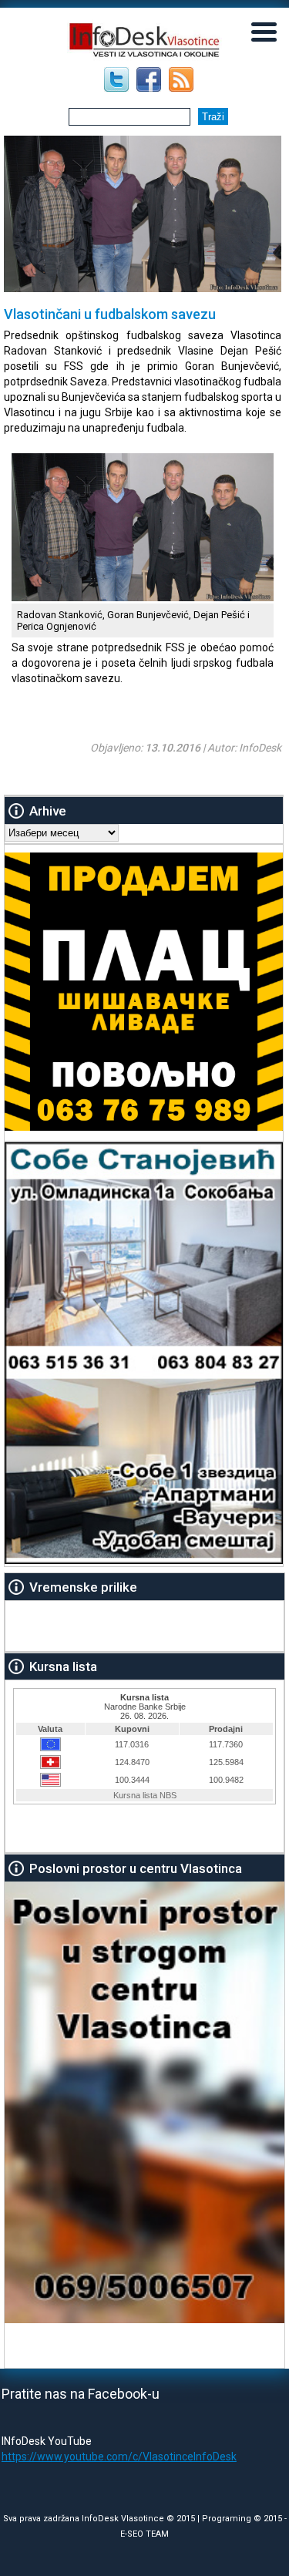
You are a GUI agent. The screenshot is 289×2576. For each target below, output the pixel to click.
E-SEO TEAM (144, 2534)
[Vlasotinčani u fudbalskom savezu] (143, 597)
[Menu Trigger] (264, 31)
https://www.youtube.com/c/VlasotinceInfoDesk (119, 2457)
